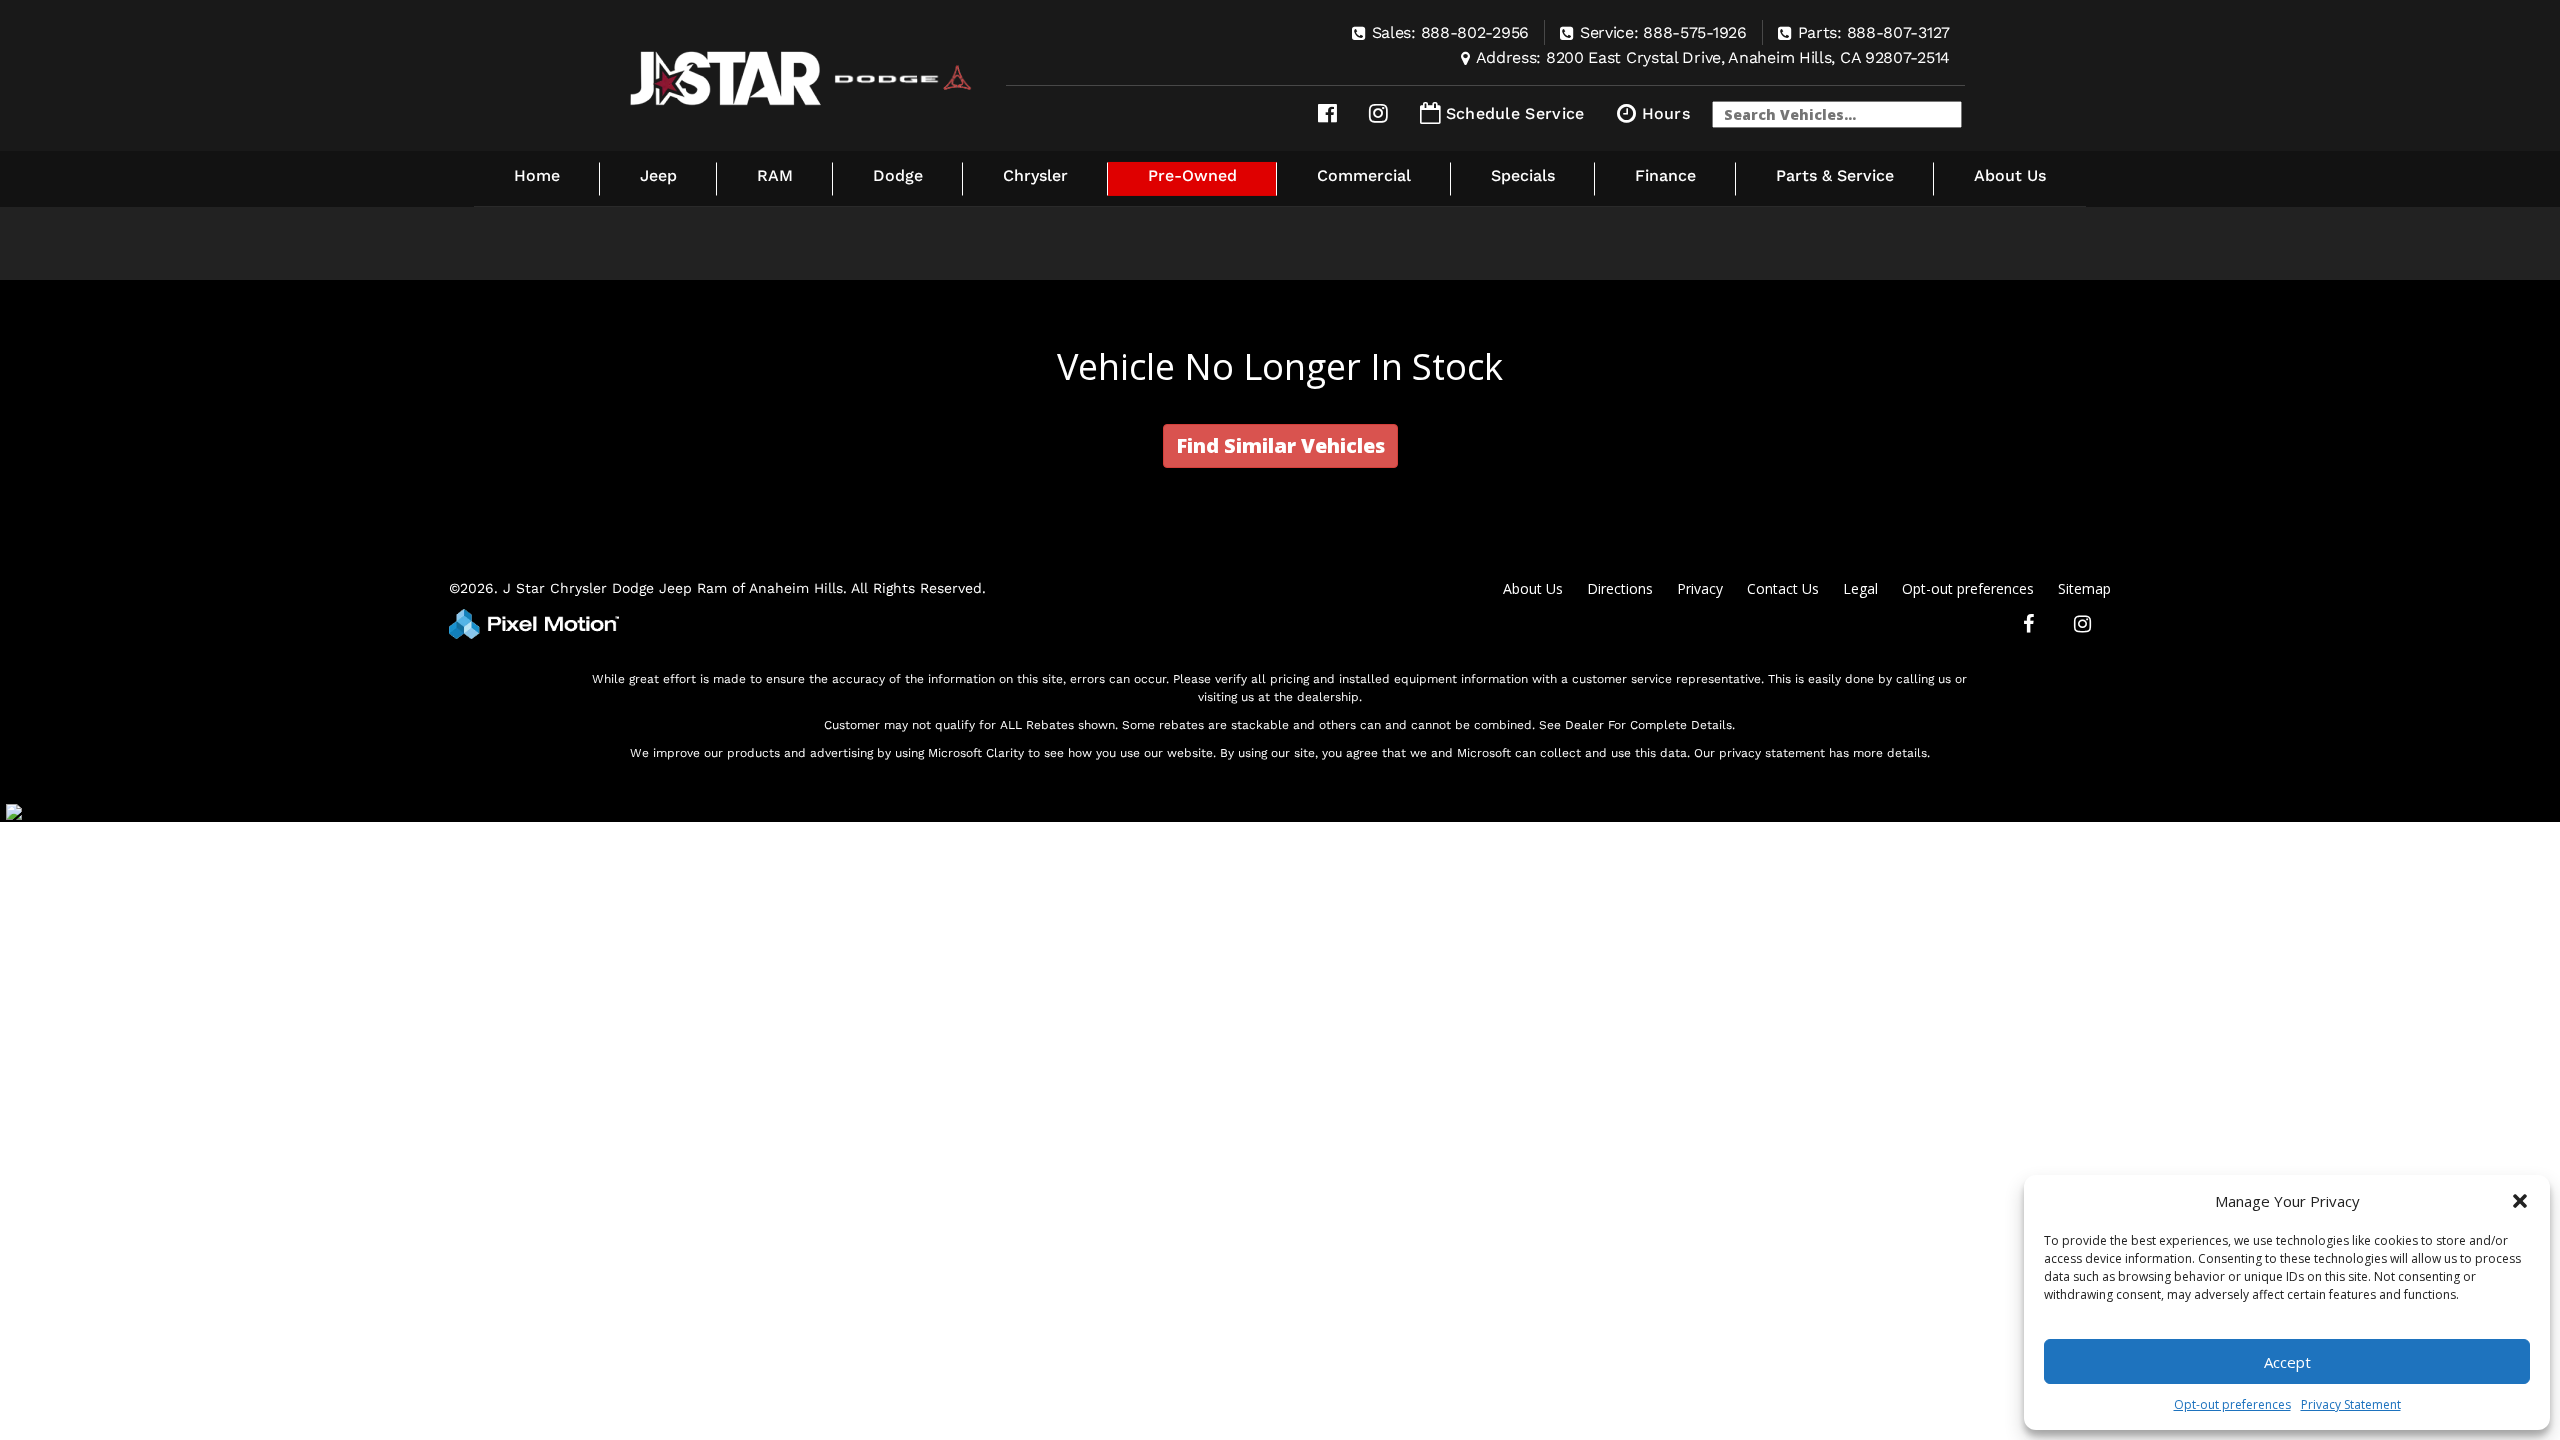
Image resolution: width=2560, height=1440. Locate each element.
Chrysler (1035, 175)
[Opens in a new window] (1327, 113)
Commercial (1364, 175)
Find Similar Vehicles (1280, 445)
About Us (2010, 175)
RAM (775, 175)
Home (537, 175)
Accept (2287, 1362)
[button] (2520, 1201)
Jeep (658, 175)
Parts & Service (1835, 175)
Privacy (1700, 588)
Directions (1620, 588)
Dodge (898, 175)
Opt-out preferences (2232, 1404)
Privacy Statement (2351, 1404)
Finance (1665, 175)
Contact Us (1783, 588)
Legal (1860, 588)
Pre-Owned (1192, 175)
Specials (1523, 175)
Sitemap (2084, 588)
